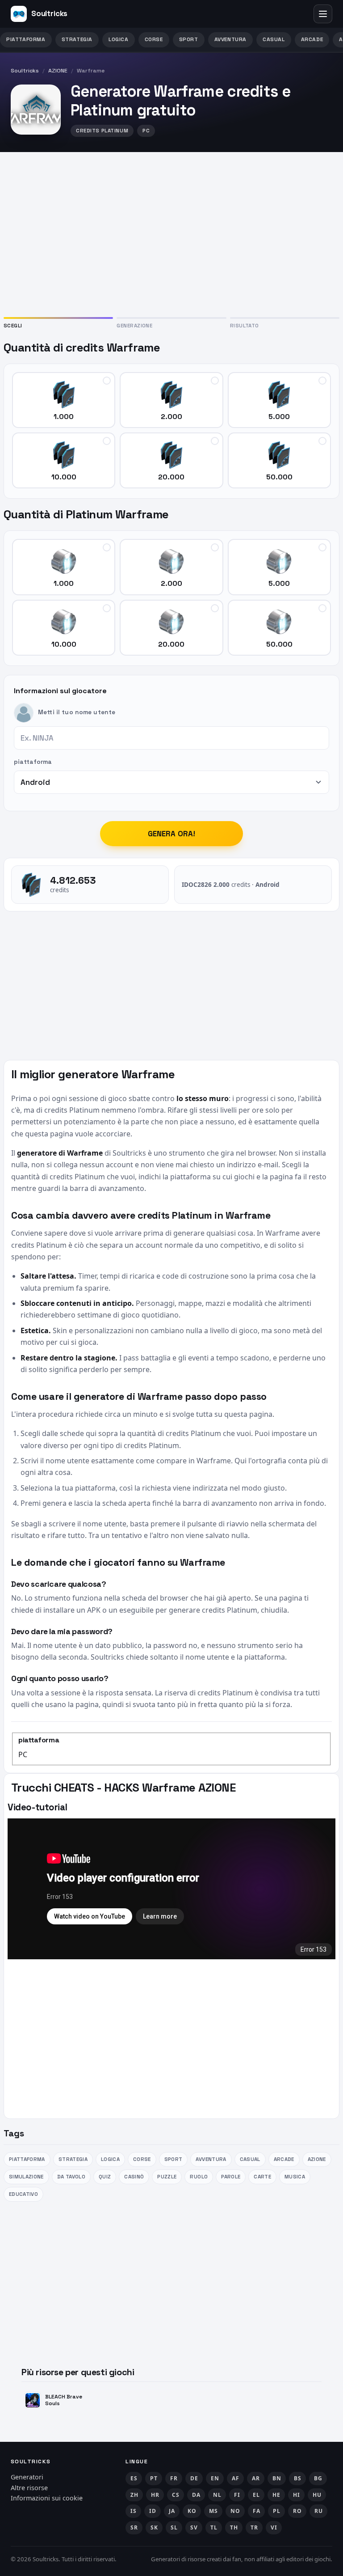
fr (174, 2478)
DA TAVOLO (71, 2177)
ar (256, 2478)
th (234, 2527)
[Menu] (323, 14)
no (235, 2511)
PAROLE (231, 2177)
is (133, 2511)
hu (317, 2495)
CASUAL (274, 39)
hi (296, 2495)
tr (254, 2527)
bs (297, 2478)
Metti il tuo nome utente (77, 712)
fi (237, 2495)
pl (276, 2511)
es (134, 2478)
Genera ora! (172, 834)
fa (256, 2511)
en (215, 2478)
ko (192, 2511)
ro (297, 2511)
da (196, 2495)
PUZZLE (167, 2177)
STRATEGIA (77, 39)
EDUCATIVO (23, 2194)
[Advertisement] (171, 233)
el (256, 2495)
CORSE (154, 39)
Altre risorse (29, 2488)
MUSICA (295, 2177)
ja (172, 2511)
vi (274, 2527)
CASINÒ (134, 2177)
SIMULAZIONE (26, 2177)
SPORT (189, 39)
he (276, 2495)
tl (214, 2527)
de (194, 2478)
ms (213, 2511)
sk (154, 2527)
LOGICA (119, 39)
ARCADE (312, 39)
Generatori (27, 2477)
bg (318, 2478)
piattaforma (33, 762)
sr (134, 2527)
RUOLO (199, 2177)
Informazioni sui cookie (47, 2498)
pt (154, 2478)
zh (134, 2495)
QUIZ (105, 2177)
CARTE (262, 2177)
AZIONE (58, 71)
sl (174, 2527)
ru (318, 2511)
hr (155, 2495)
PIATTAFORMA (26, 39)
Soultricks (25, 71)
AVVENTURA (230, 39)
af (235, 2478)
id (153, 2511)
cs (176, 2495)
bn (277, 2478)
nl (217, 2495)
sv (194, 2527)
